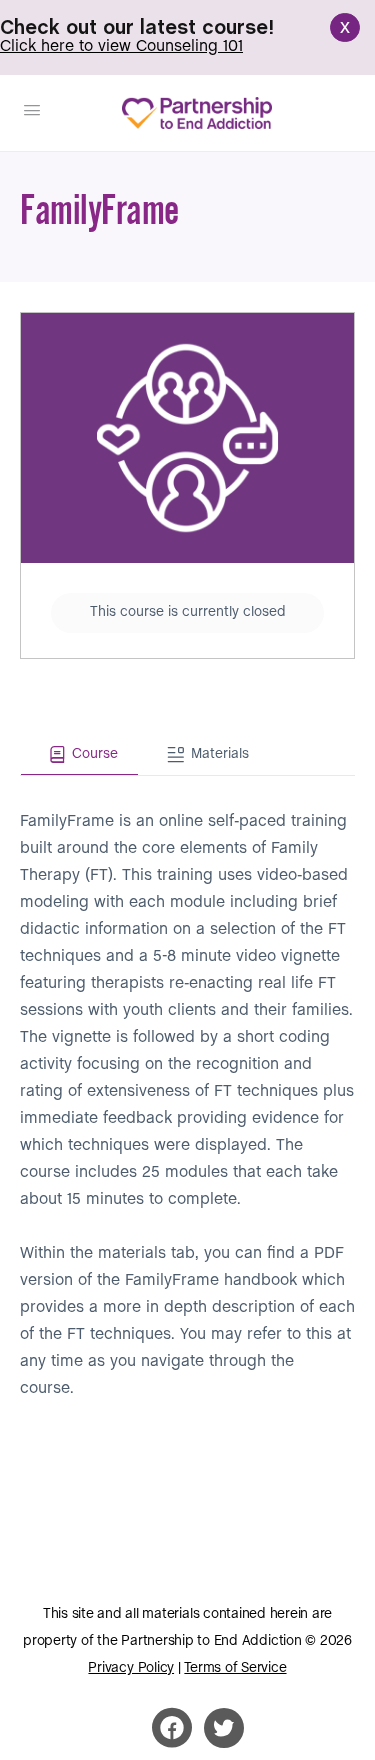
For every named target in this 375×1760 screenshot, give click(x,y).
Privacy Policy (131, 1668)
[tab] (79, 755)
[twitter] (224, 1728)
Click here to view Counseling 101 (121, 46)
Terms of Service (235, 1668)
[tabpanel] (187, 1089)
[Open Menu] (32, 112)
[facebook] (172, 1728)
